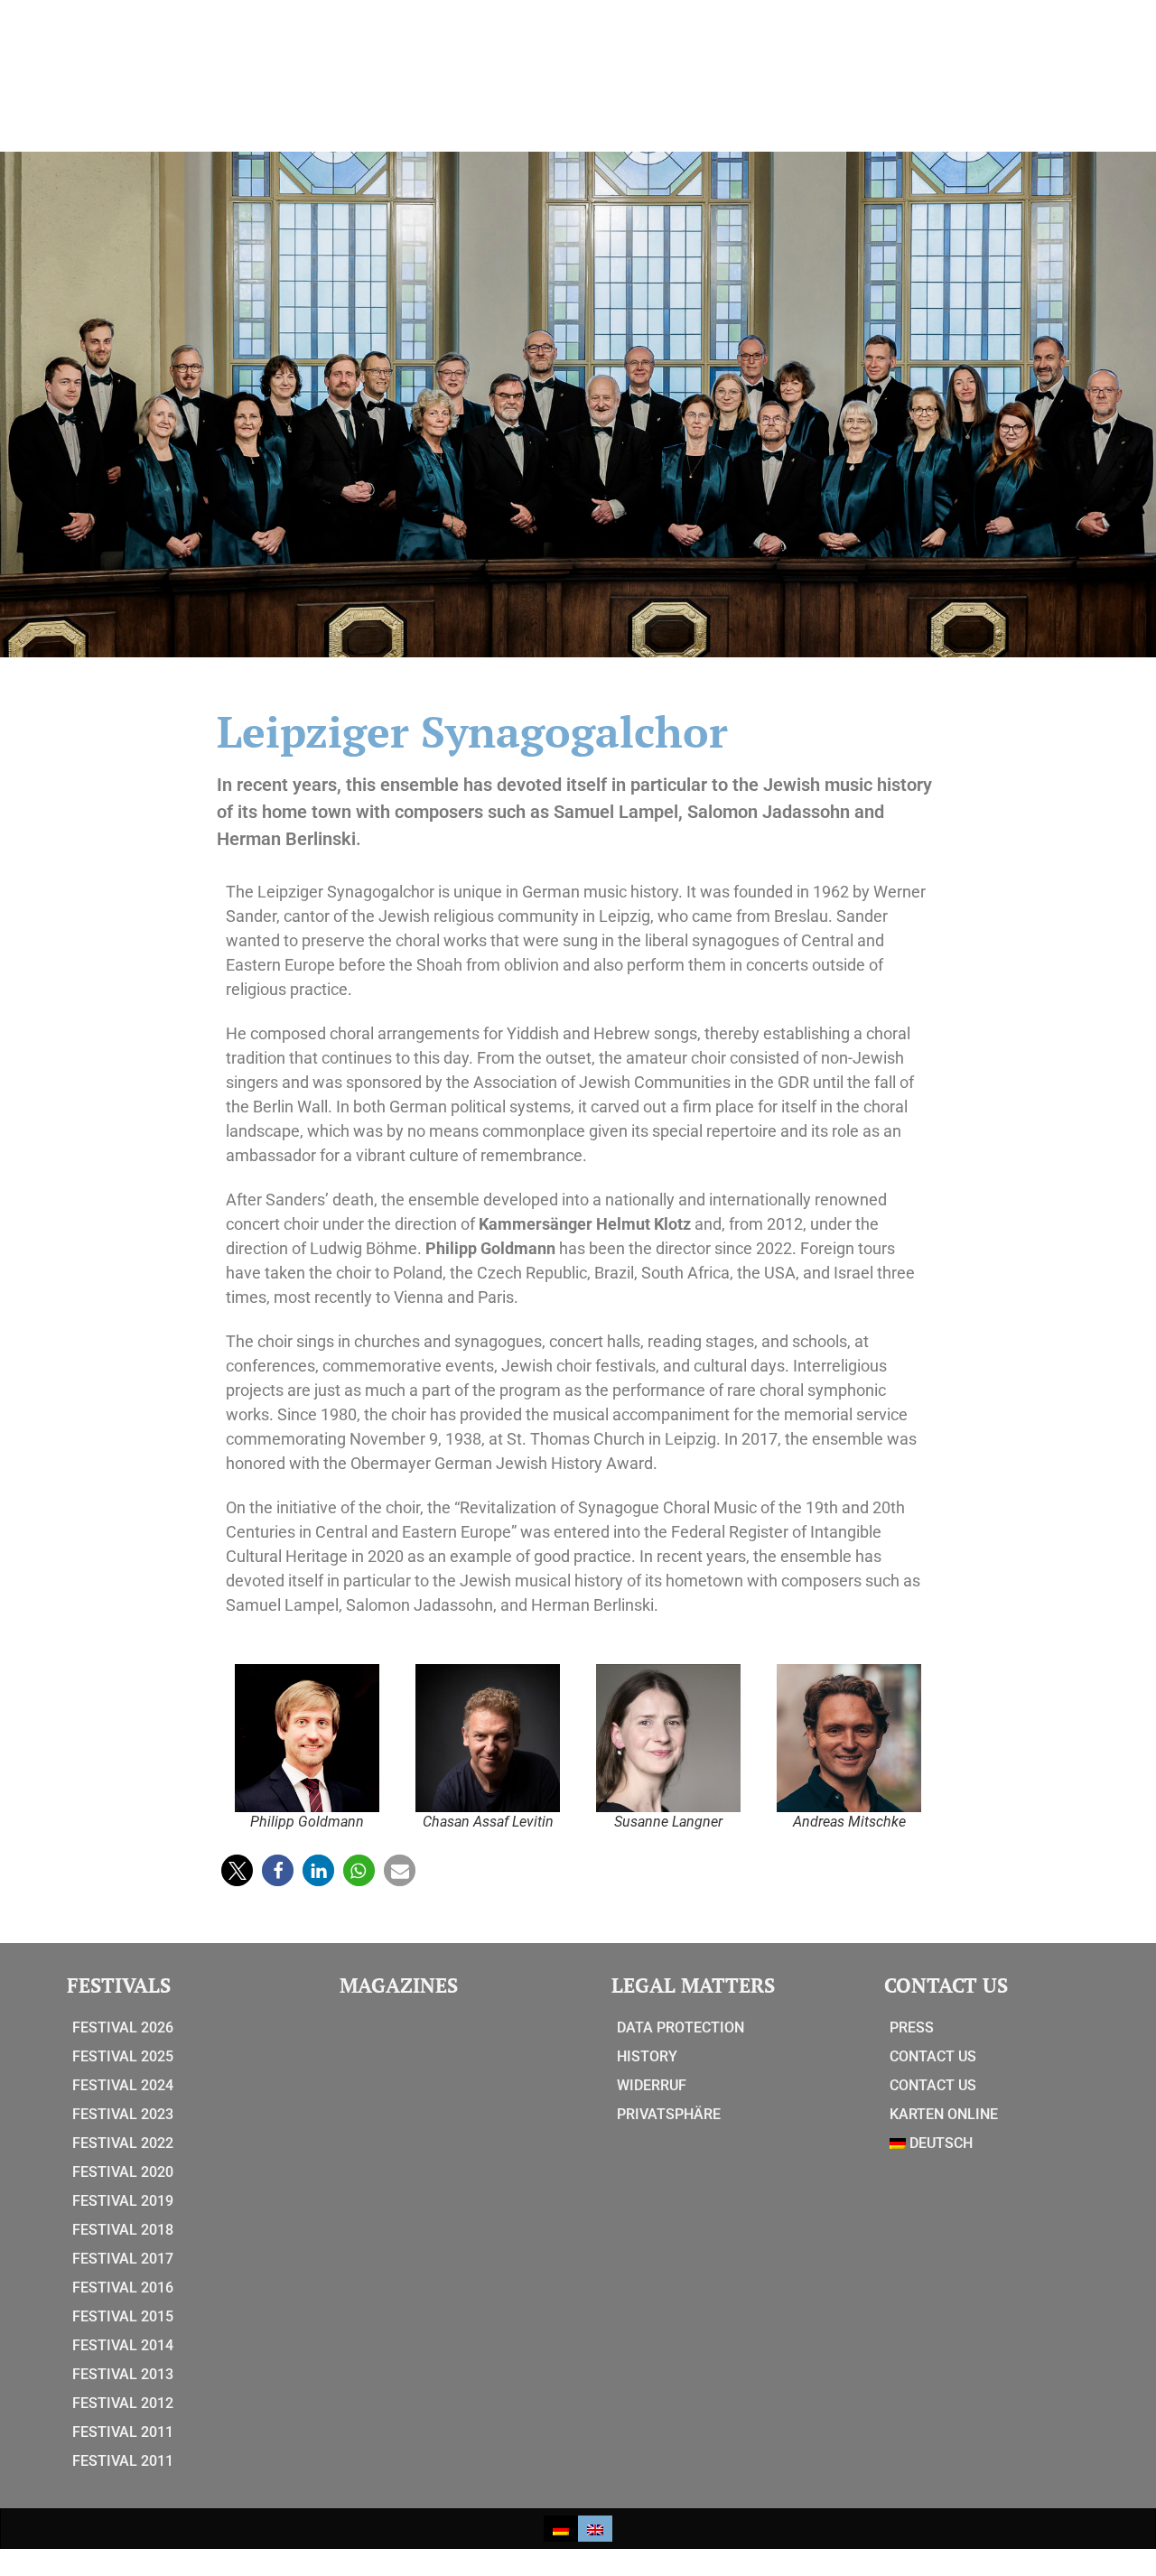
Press (912, 2027)
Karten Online (944, 2114)
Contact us (933, 2056)
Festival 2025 (123, 2056)
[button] (237, 1870)
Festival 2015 (123, 2316)
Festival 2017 (123, 2259)
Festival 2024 (123, 2085)
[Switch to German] (561, 2529)
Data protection (681, 2027)
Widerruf (652, 2085)
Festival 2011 (123, 2432)
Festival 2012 (123, 2403)
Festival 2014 (123, 2345)
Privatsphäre (669, 2114)
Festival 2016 (123, 2288)
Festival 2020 (123, 2172)
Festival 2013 (123, 2374)
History (647, 2056)
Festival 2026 (123, 2027)
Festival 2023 (123, 2114)
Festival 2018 (123, 2230)
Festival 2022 (123, 2143)
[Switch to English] (595, 2529)
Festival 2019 (123, 2201)
